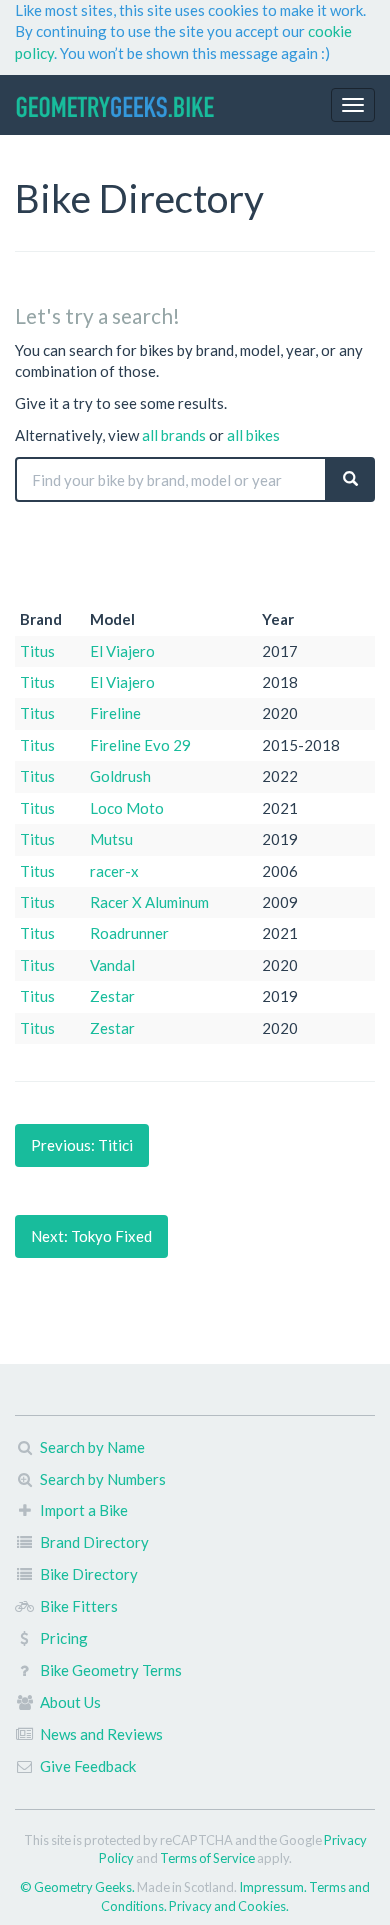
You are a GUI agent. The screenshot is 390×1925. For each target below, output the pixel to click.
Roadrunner (129, 933)
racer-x (114, 871)
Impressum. (274, 1887)
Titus (37, 651)
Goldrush (120, 776)
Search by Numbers (103, 1479)
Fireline (115, 713)
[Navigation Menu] (353, 105)
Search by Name (92, 1447)
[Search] (350, 479)
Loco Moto (127, 808)
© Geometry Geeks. (78, 1887)
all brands (174, 435)
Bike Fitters (79, 1606)
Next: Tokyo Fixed (91, 1236)
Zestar (112, 996)
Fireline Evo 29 (140, 745)
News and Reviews (101, 1734)
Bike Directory (89, 1574)
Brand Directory (94, 1542)
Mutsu (111, 839)
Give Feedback (88, 1766)
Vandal (112, 965)
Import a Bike (84, 1510)
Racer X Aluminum (149, 902)
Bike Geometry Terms (111, 1670)
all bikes (253, 435)
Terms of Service (207, 1858)
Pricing (64, 1638)
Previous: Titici (82, 1145)
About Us (70, 1702)
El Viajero (122, 651)
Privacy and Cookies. (229, 1906)
